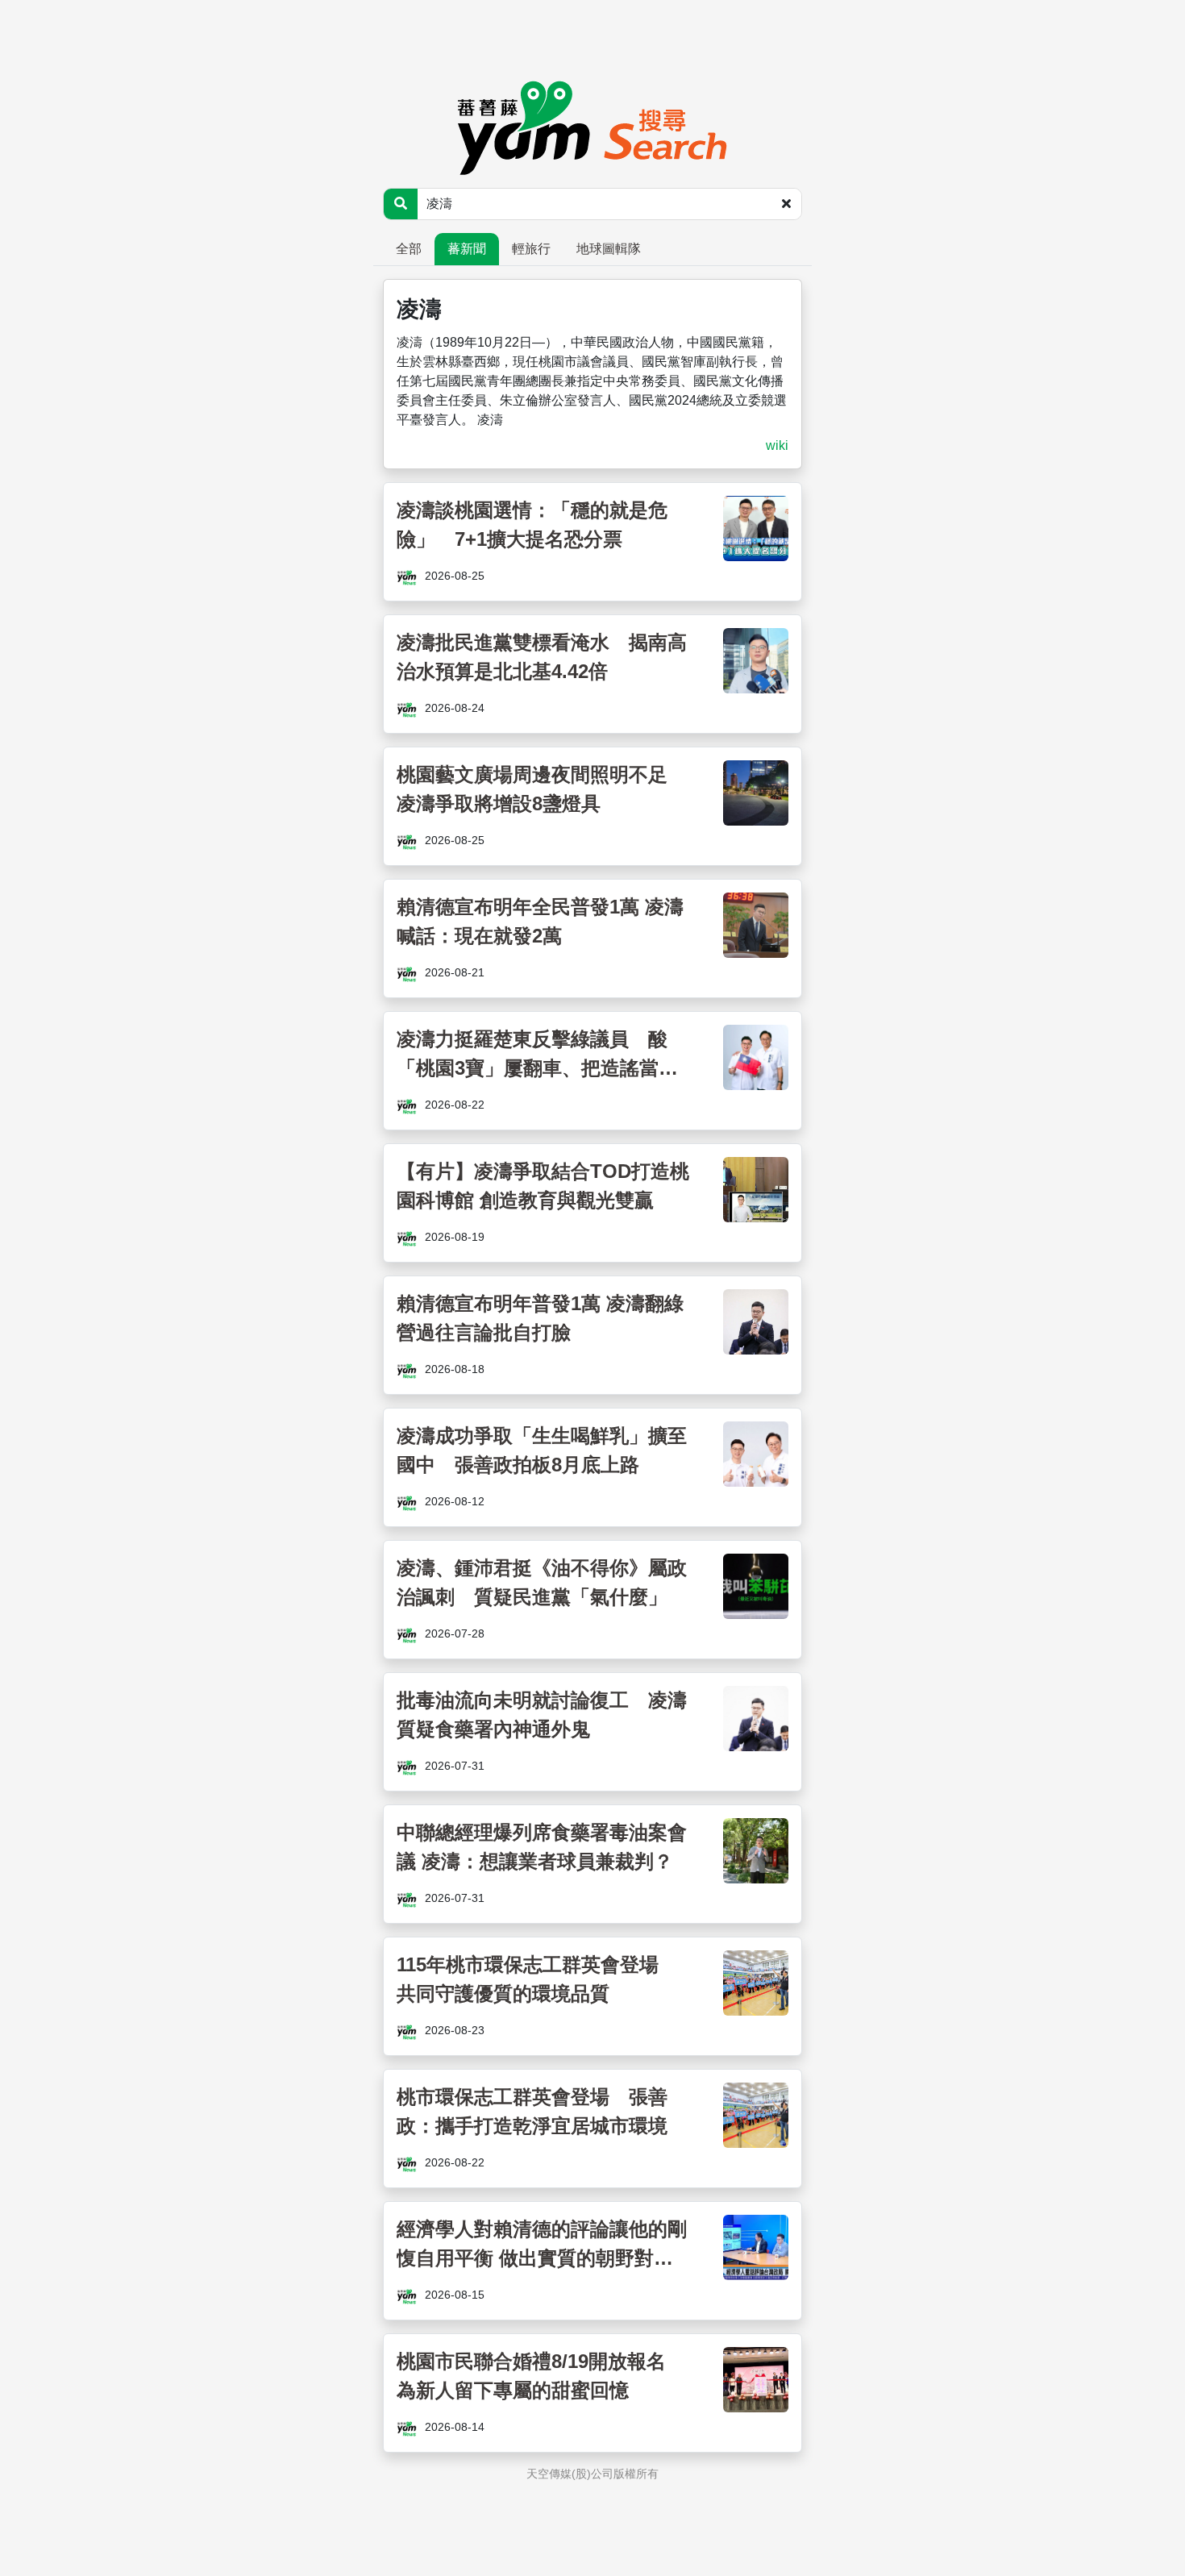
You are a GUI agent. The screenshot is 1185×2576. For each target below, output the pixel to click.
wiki (777, 445)
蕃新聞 (467, 249)
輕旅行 (531, 249)
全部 (409, 249)
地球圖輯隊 (609, 249)
